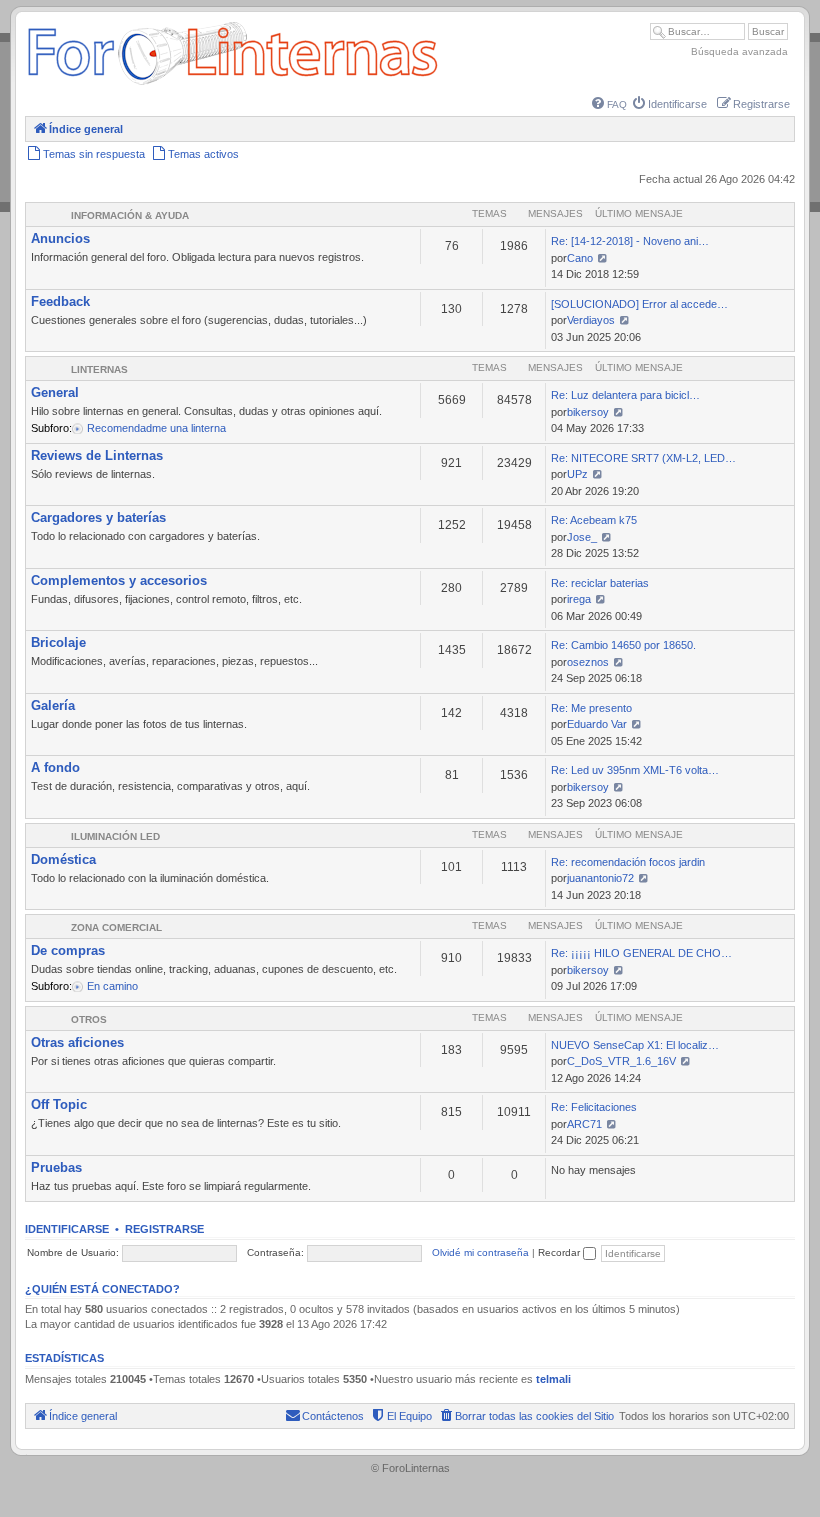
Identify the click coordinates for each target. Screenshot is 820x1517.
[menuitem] (609, 104)
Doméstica (63, 859)
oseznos (588, 662)
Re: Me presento (591, 708)
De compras (68, 950)
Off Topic (59, 1104)
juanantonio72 (600, 878)
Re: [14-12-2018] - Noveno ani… (630, 241)
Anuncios (60, 238)
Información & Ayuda (130, 215)
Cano (580, 258)
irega (579, 599)
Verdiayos (591, 320)
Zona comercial (116, 927)
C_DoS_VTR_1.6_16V (621, 1061)
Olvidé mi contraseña (480, 1252)
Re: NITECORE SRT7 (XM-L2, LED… (643, 458)
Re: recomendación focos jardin (628, 862)
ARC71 (584, 1124)
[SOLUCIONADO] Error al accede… (639, 304)
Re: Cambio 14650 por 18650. (623, 645)
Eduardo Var (597, 724)
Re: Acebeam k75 (594, 520)
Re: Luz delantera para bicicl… (625, 395)
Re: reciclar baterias (600, 583)
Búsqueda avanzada (739, 51)
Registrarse (164, 1229)
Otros (89, 1019)
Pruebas (56, 1167)
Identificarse (67, 1229)
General (55, 392)
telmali (553, 1379)
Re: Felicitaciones (594, 1107)
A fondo (55, 767)
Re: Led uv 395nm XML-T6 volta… (635, 770)
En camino (112, 986)
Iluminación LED (115, 836)
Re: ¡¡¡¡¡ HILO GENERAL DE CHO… (641, 953)
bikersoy (588, 412)
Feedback (60, 301)
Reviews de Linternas (97, 455)
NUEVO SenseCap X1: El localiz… (635, 1045)
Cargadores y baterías (98, 517)
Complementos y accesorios (119, 580)
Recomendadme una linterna (156, 428)
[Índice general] (232, 84)
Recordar (560, 1252)
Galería (53, 705)
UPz (577, 474)
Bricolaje (58, 642)
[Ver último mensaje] (602, 258)
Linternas (99, 369)
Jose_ (582, 537)
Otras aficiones (77, 1042)
